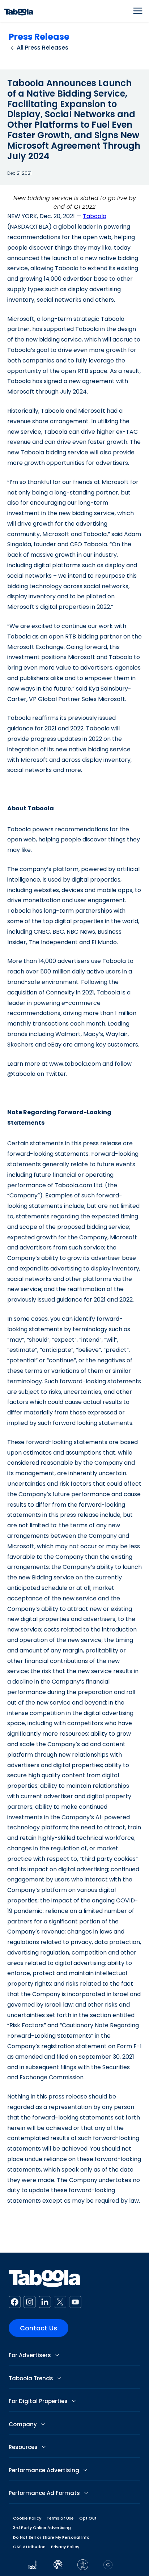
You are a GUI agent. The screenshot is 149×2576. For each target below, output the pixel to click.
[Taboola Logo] (19, 11)
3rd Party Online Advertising (42, 2528)
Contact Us (39, 2328)
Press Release (39, 37)
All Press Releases (42, 48)
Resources (24, 2447)
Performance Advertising (45, 2470)
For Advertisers (31, 2355)
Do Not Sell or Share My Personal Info (51, 2537)
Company (24, 2424)
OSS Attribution (29, 2547)
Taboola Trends (32, 2378)
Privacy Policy (65, 2547)
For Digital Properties (39, 2401)
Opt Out (88, 2518)
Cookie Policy (27, 2518)
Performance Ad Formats (45, 2493)
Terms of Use (60, 2518)
